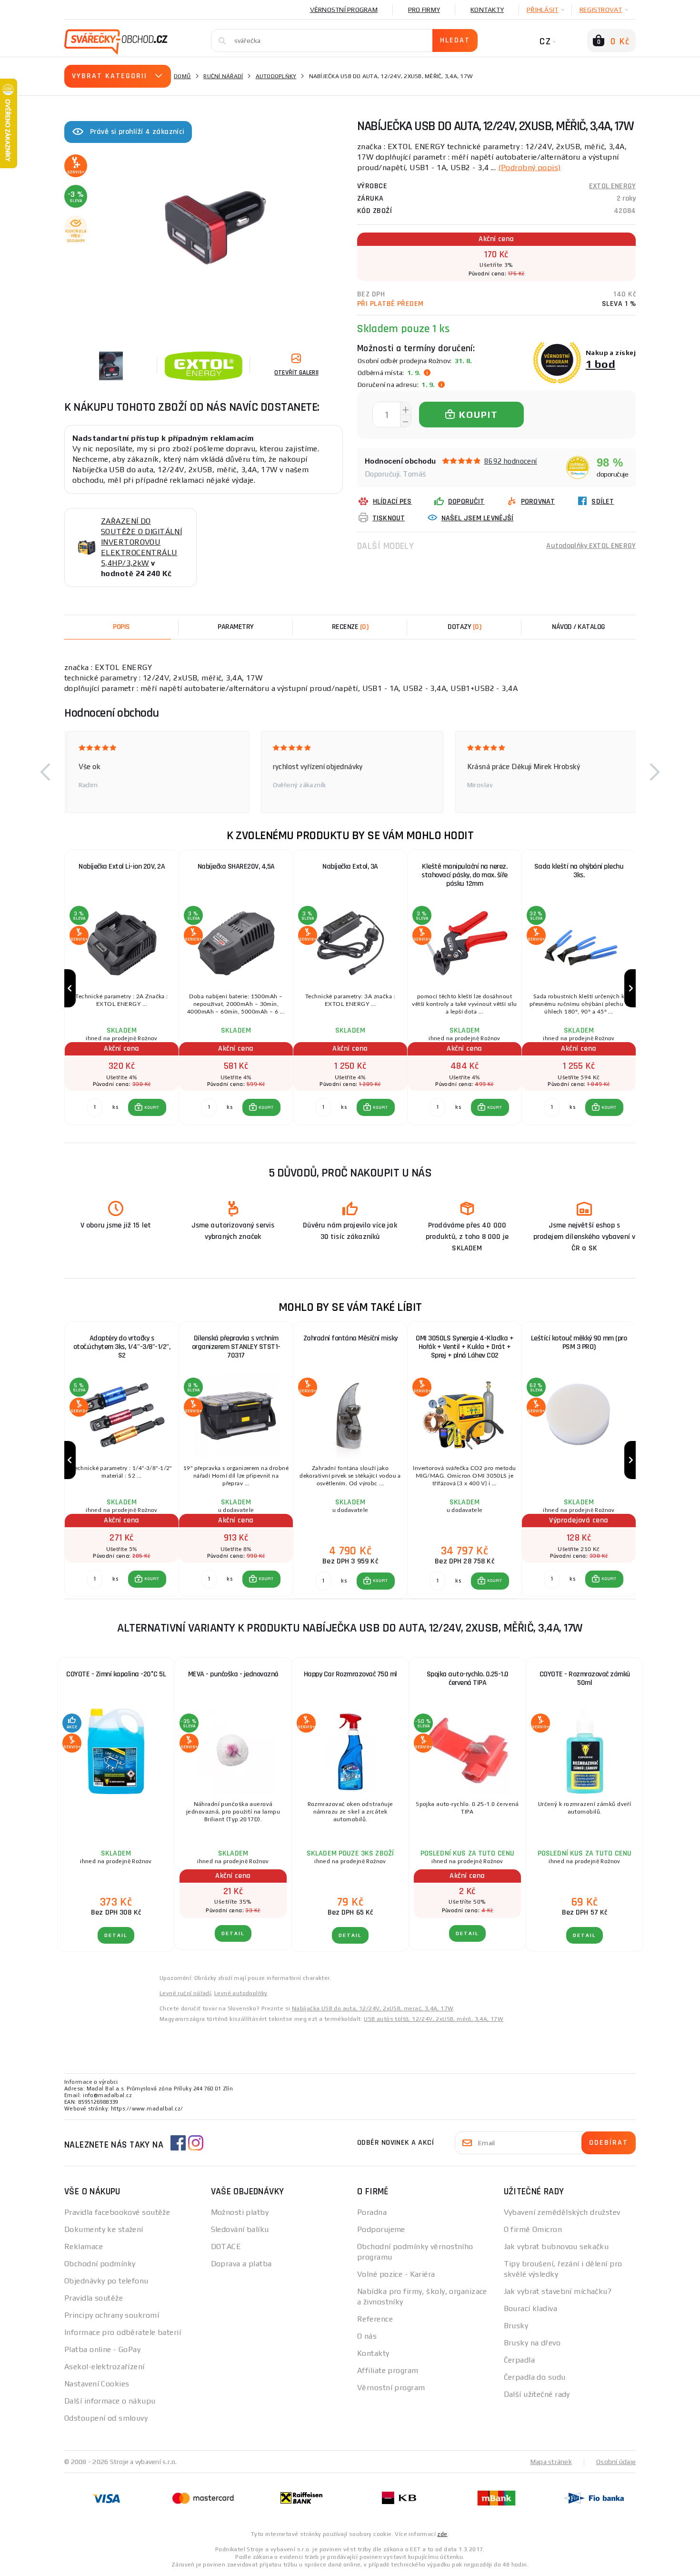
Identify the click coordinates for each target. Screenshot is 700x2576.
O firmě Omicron (533, 2229)
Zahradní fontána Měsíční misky (350, 1338)
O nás (367, 2336)
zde (442, 2534)
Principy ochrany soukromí (112, 2315)
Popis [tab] (121, 627)
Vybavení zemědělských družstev (562, 2212)
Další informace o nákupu (110, 2401)
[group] (121, 989)
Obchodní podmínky (100, 2264)
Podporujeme (381, 2229)
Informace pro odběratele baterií (123, 2332)
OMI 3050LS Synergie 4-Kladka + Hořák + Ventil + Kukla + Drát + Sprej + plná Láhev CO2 (465, 1347)
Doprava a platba (241, 2264)
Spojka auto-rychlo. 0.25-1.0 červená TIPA (468, 1678)
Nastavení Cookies (97, 2384)
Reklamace (84, 2246)
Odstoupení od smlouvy (106, 2418)
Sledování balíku (240, 2229)
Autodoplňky (276, 76)
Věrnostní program (344, 10)
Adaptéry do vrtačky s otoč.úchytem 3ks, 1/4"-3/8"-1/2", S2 (122, 1347)
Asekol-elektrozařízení (105, 2367)
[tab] (350, 627)
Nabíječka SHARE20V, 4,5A (236, 867)
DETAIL (116, 1935)
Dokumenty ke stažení (104, 2229)
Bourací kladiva (531, 2308)
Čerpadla (520, 2360)
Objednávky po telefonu (106, 2281)
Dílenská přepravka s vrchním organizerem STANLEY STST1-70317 (236, 1347)
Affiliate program (388, 2370)
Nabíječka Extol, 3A (350, 867)
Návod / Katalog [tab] (579, 627)
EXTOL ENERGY (612, 186)
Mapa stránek (551, 2462)
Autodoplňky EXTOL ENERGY (591, 546)
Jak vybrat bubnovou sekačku (556, 2246)
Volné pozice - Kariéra (396, 2274)
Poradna (372, 2212)
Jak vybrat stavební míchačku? (558, 2291)
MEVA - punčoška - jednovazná (233, 1674)
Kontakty (487, 10)
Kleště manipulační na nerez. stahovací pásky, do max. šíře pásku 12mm (465, 875)
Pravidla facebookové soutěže (117, 2212)
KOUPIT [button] (152, 1107)
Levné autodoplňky (241, 1993)
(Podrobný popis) (530, 167)
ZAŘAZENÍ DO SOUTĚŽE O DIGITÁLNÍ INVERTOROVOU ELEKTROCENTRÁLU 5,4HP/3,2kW (141, 542)
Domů (182, 76)
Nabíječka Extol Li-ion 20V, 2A (122, 867)
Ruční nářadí (223, 76)
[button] (45, 772)
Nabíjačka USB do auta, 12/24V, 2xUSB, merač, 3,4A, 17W (373, 2008)
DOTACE (226, 2246)
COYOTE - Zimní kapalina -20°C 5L (116, 1674)
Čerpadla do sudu (535, 2377)
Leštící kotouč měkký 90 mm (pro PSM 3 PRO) (579, 1343)
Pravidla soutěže (94, 2298)
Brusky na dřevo (532, 2343)
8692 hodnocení (511, 461)
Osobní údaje (616, 2462)
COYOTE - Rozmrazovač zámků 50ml (585, 1678)
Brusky (516, 2326)
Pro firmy (424, 10)
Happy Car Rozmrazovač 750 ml (350, 1674)
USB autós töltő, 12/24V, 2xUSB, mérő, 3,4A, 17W (434, 2019)
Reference (375, 2319)
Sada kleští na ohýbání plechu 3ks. (579, 871)
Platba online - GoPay (102, 2349)
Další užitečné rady (537, 2394)
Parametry (236, 627)
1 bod (600, 364)
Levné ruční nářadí (185, 1993)
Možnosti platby (240, 2212)
